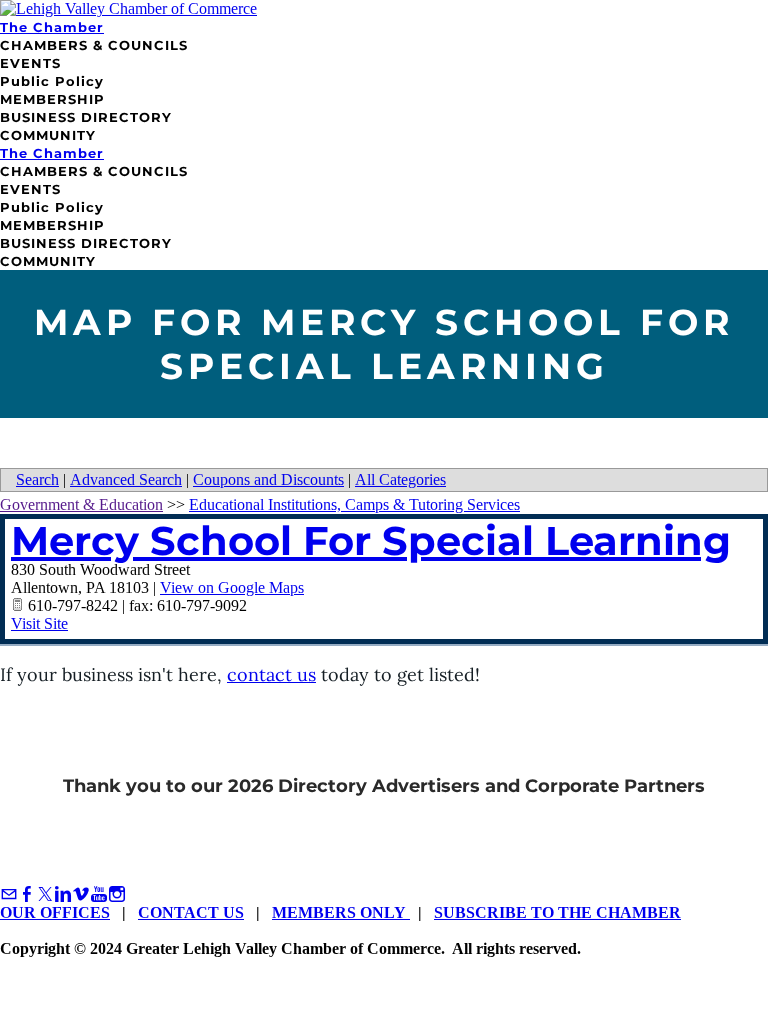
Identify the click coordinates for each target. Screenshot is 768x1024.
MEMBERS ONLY (341, 912)
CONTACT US (191, 912)
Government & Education (81, 504)
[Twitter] (45, 894)
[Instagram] (117, 894)
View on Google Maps (232, 587)
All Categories (400, 479)
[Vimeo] (81, 894)
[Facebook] (27, 894)
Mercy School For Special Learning (371, 540)
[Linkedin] (63, 894)
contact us (271, 674)
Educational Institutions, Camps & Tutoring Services (354, 504)
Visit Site (39, 623)
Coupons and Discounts (268, 479)
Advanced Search (126, 479)
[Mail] (9, 894)
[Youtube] (99, 894)
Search (37, 479)
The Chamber (52, 27)
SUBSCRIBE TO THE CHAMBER (557, 912)
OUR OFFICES (55, 912)
